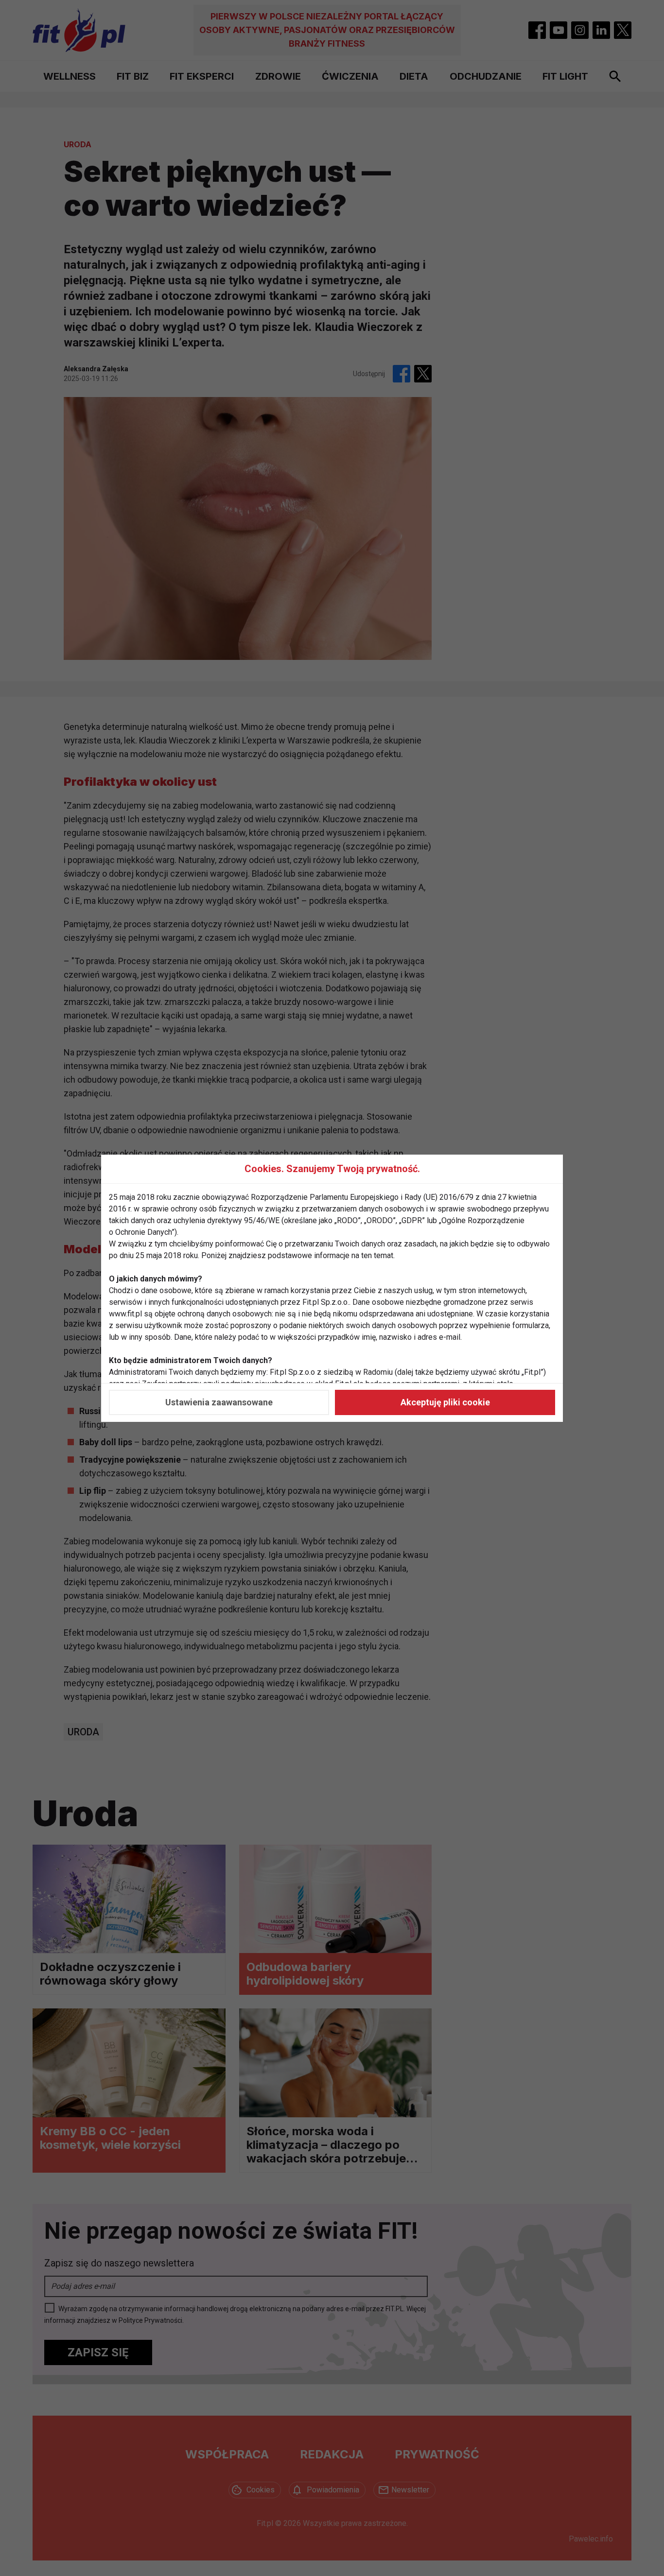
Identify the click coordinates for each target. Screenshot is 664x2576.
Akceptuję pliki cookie (445, 1402)
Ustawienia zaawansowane (219, 1402)
